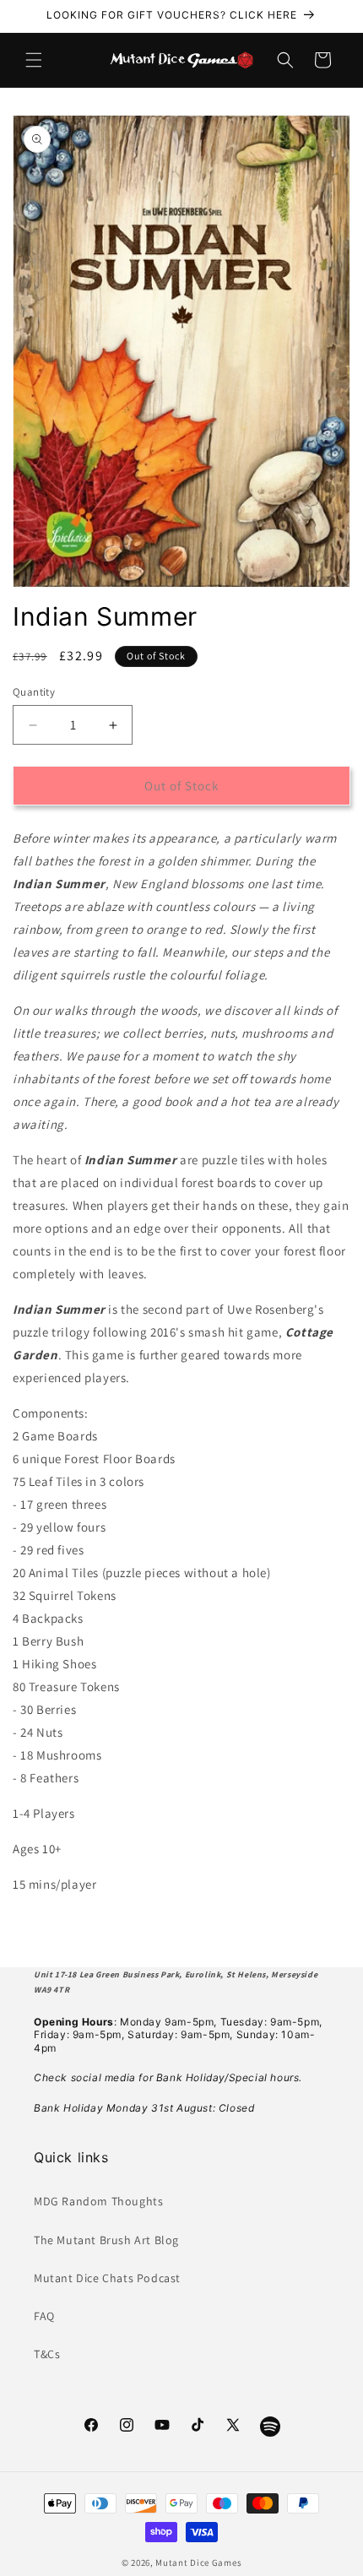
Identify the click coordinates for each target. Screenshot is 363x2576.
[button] (34, 60)
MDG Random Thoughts (98, 2201)
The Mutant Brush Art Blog (106, 2240)
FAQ (44, 2316)
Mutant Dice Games (198, 2562)
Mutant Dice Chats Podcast (107, 2278)
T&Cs (47, 2354)
